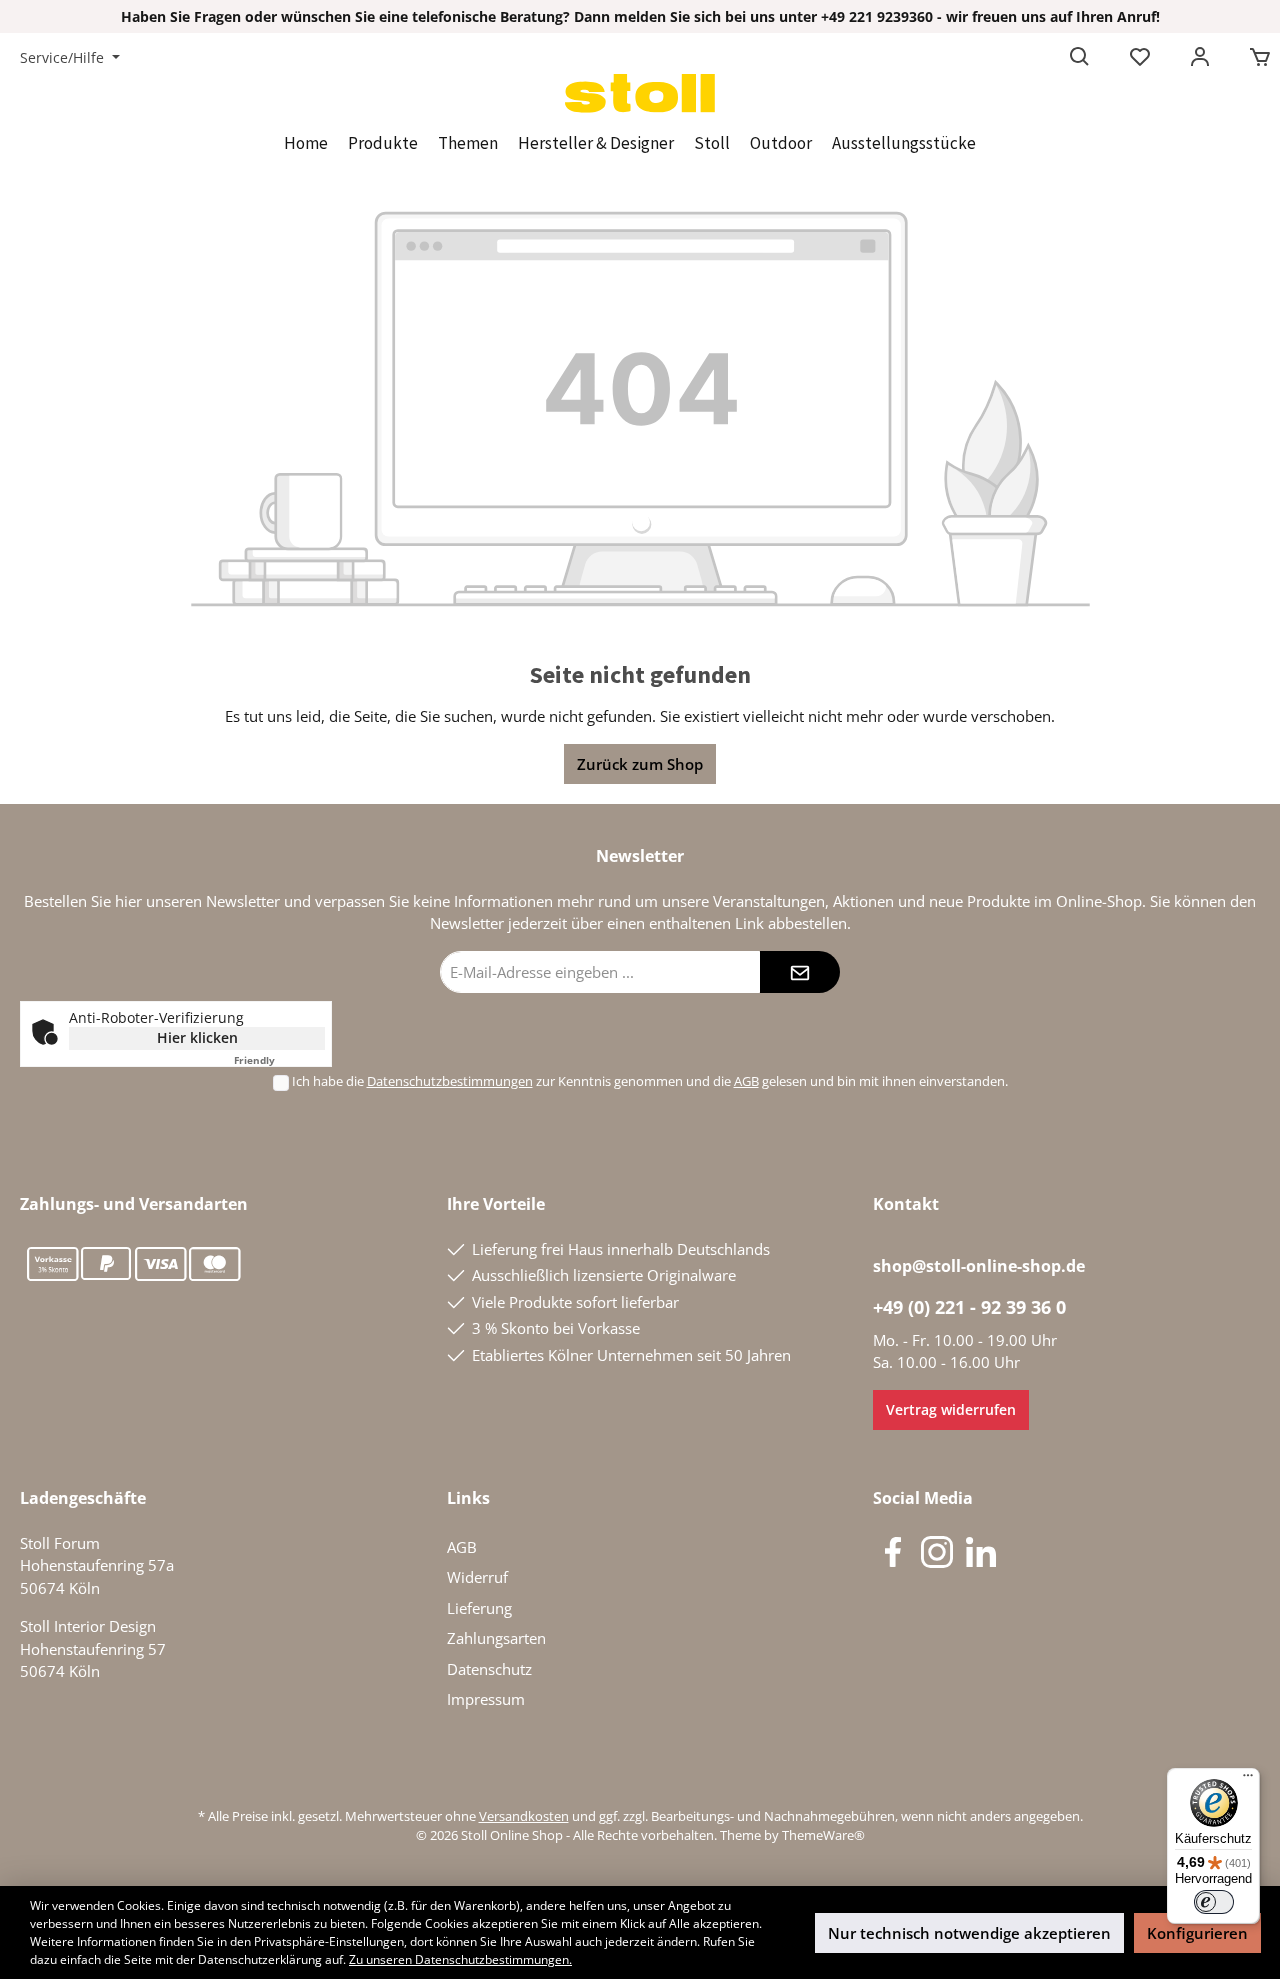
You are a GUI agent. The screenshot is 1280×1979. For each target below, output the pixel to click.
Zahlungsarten (496, 1638)
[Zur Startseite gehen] (640, 93)
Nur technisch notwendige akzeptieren (969, 1933)
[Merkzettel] (1140, 58)
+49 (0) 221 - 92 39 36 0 (969, 1307)
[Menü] (1248, 1780)
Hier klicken (197, 1037)
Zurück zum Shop (640, 764)
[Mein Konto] (1200, 58)
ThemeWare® (823, 1835)
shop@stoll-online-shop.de (979, 1266)
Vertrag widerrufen (951, 1409)
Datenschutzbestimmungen (450, 1081)
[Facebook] (893, 1552)
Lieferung (479, 1608)
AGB (746, 1081)
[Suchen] (1080, 58)
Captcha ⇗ (279, 1060)
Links (468, 1498)
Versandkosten (524, 1816)
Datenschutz (489, 1669)
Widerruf (477, 1577)
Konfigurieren (1197, 1933)
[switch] (1214, 1902)
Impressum (486, 1699)
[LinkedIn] (981, 1552)
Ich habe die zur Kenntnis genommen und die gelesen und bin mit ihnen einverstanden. (650, 1081)
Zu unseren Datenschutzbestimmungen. (460, 1959)
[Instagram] (937, 1552)
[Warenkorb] (1254, 58)
